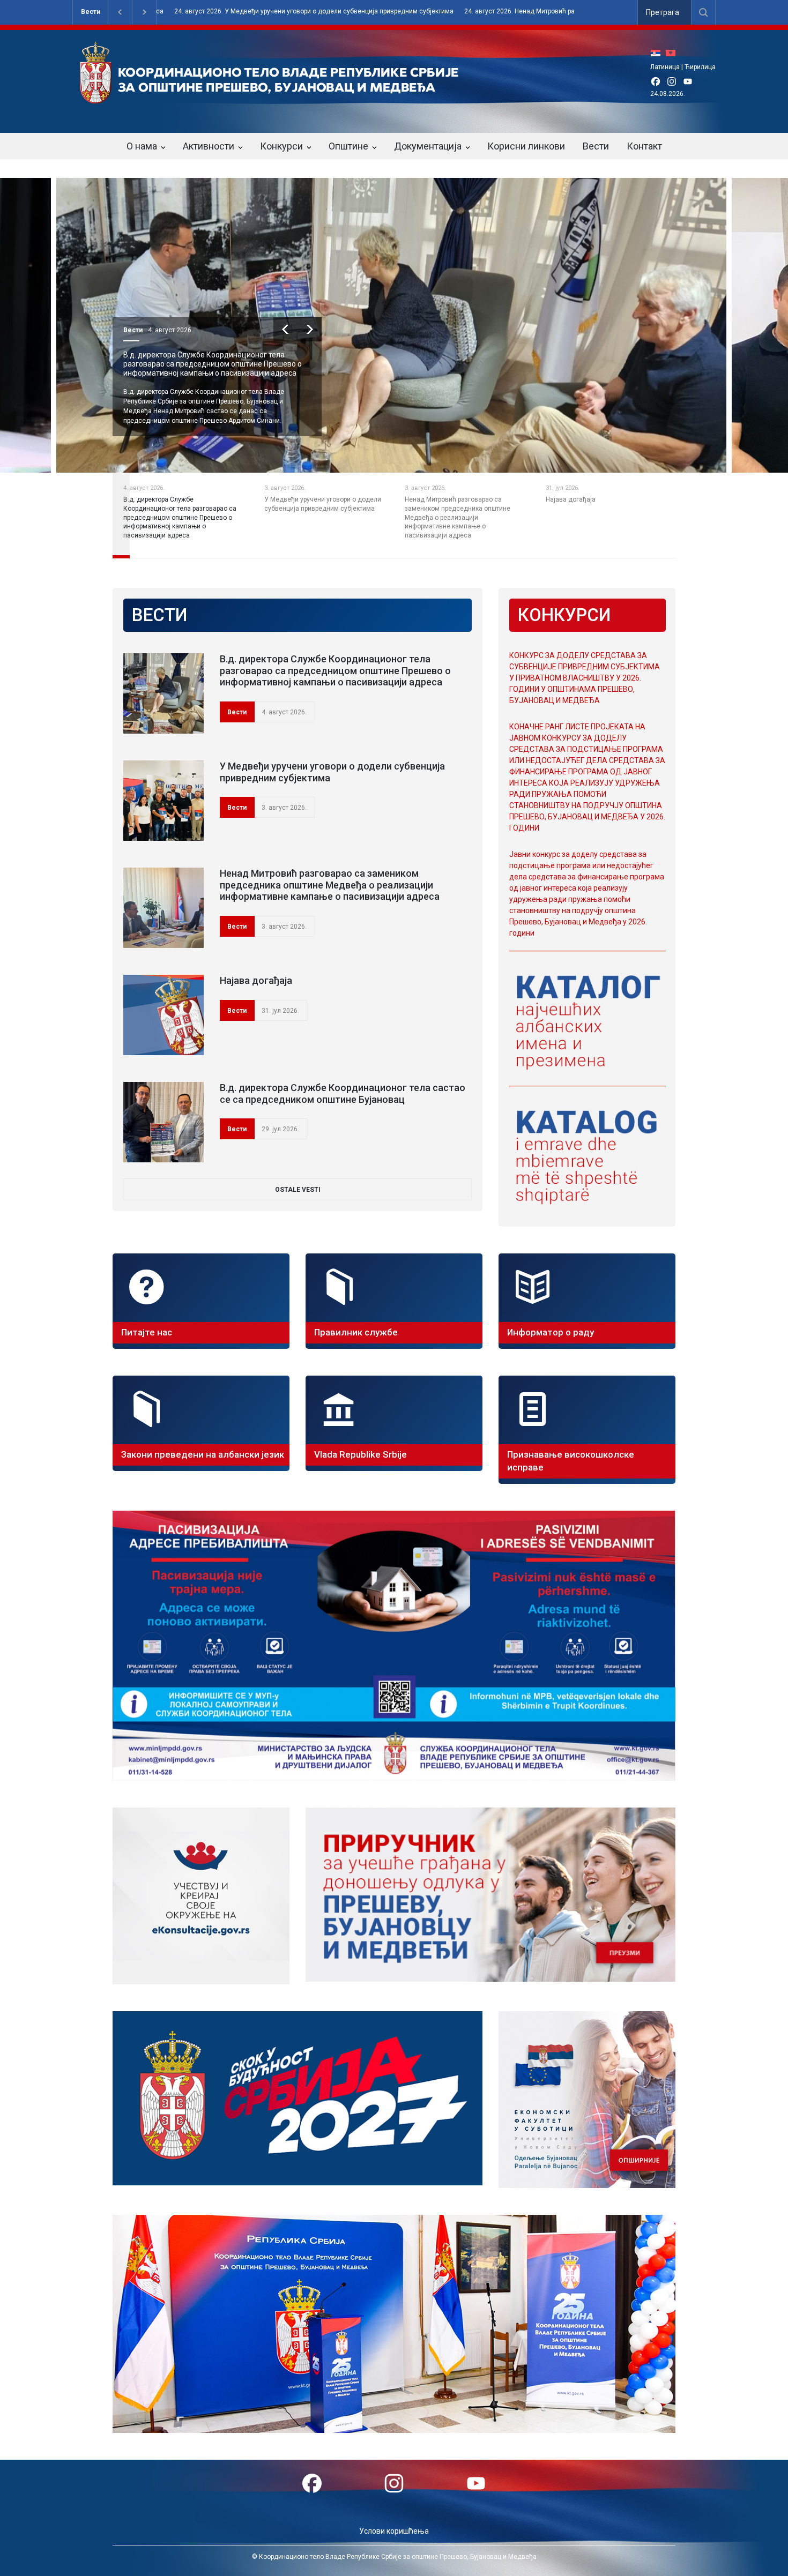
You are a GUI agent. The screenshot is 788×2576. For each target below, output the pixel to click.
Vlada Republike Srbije (360, 1454)
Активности (209, 146)
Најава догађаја (256, 980)
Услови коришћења (394, 2531)
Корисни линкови (526, 146)
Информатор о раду (551, 1332)
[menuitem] (658, 53)
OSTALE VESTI (298, 1190)
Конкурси (281, 146)
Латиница (665, 67)
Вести (91, 12)
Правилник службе (356, 1332)
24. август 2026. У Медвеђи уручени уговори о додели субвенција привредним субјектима (173, 12)
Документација (428, 146)
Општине (348, 146)
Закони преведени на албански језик (203, 1454)
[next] (310, 329)
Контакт (644, 146)
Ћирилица (700, 67)
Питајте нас (147, 1332)
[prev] (285, 329)
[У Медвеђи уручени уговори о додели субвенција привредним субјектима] (163, 801)
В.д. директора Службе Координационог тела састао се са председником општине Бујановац (343, 1093)
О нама (142, 146)
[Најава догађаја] (163, 1015)
